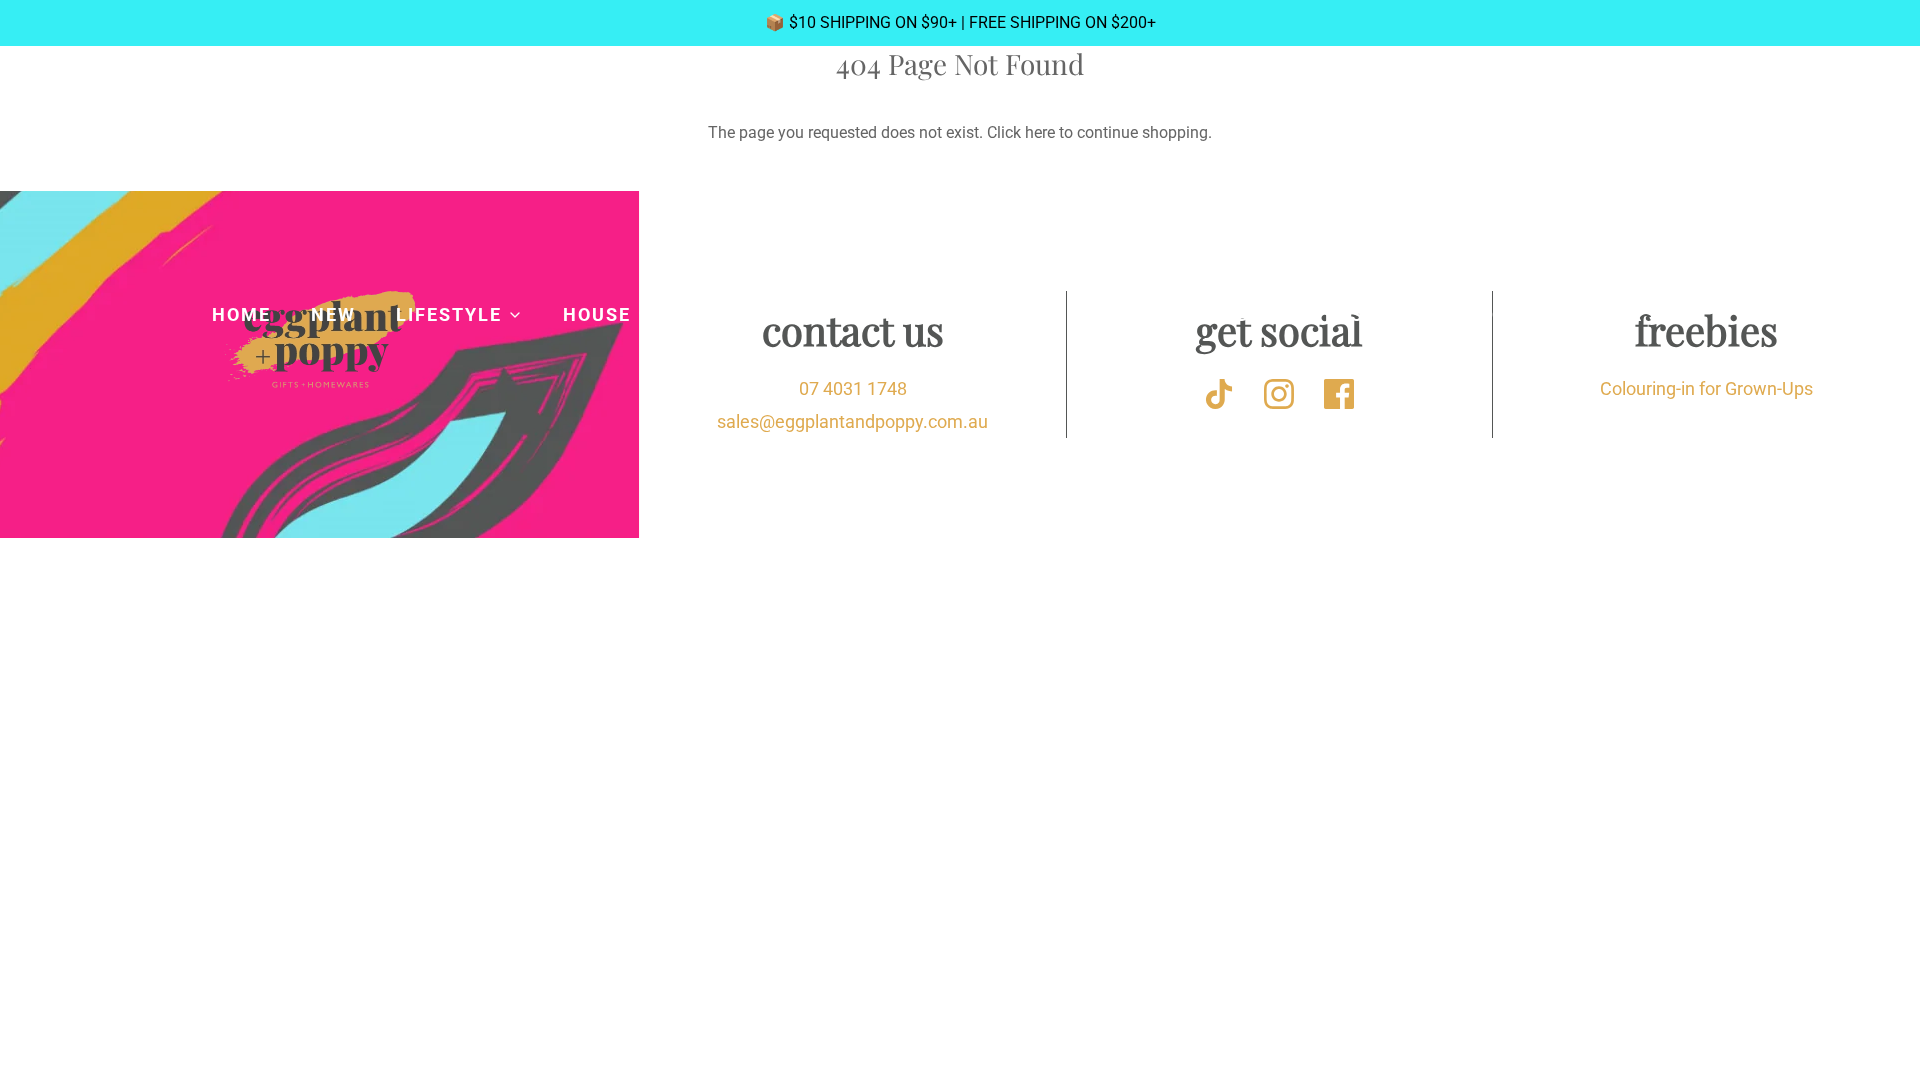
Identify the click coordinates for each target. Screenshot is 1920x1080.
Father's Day (1637, 314)
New (333, 314)
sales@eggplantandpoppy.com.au (852, 421)
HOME (241, 314)
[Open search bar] (1694, 157)
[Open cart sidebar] (1747, 156)
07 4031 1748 (853, 388)
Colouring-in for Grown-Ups (1706, 388)
